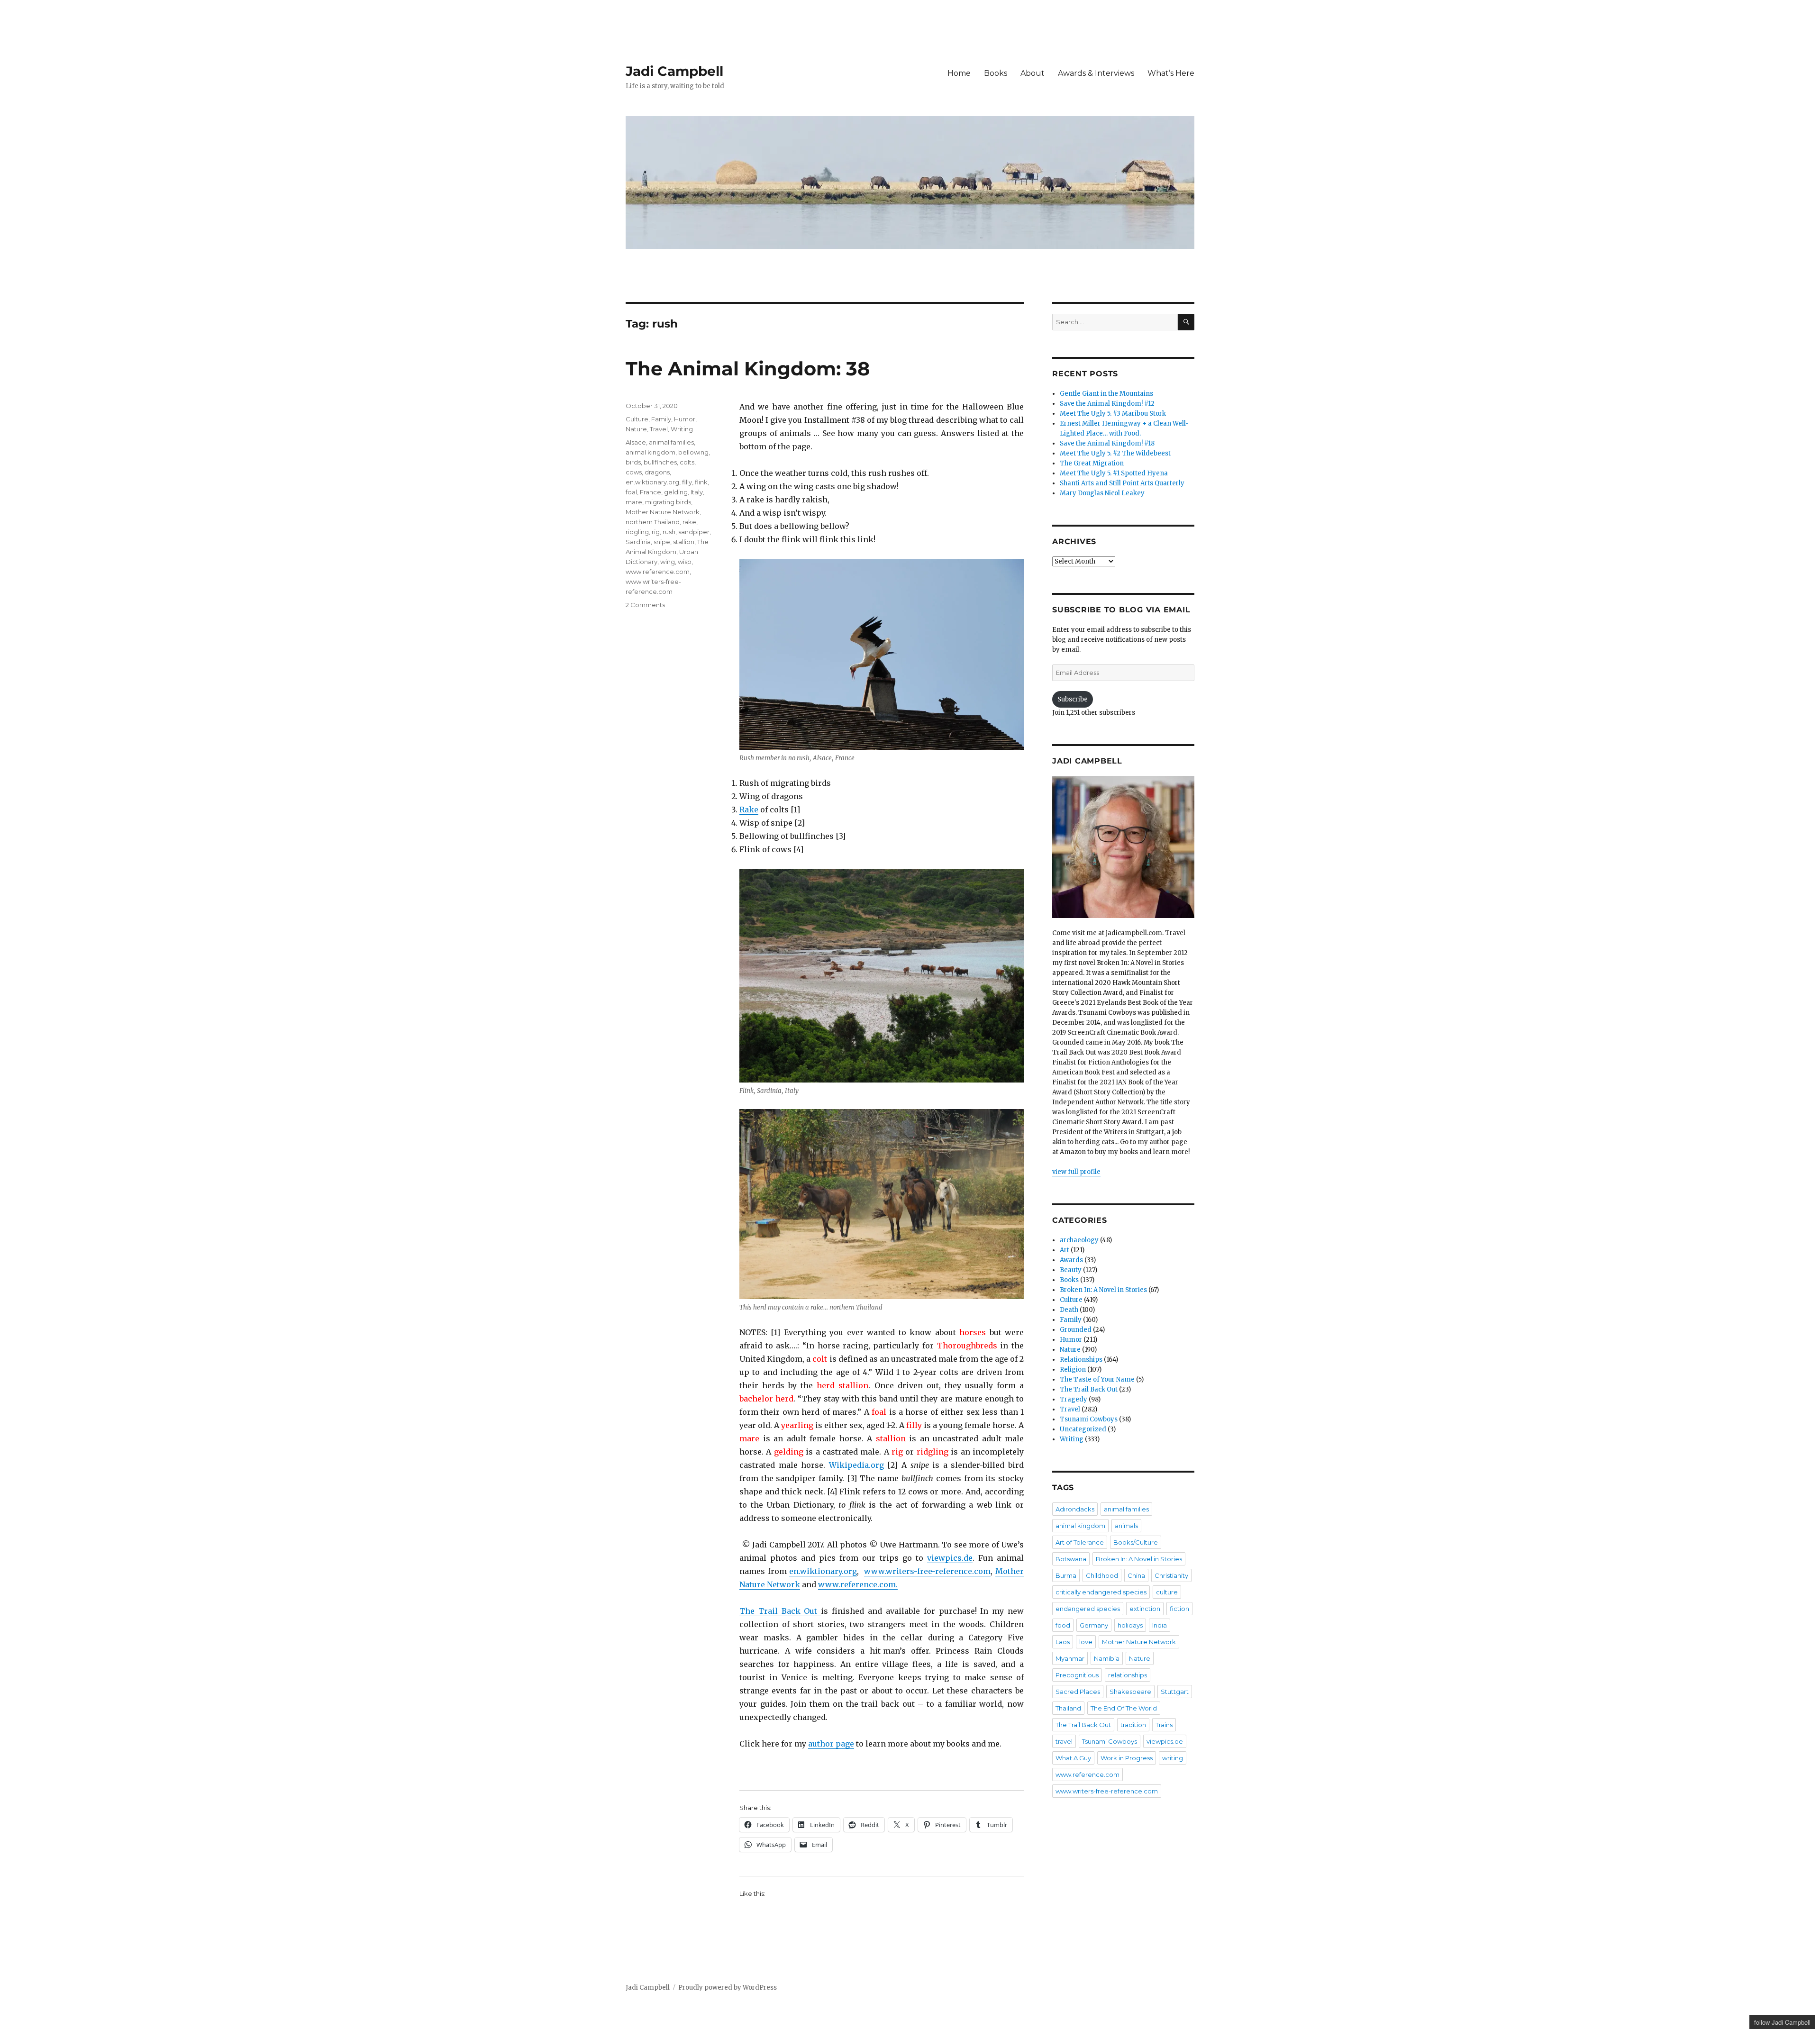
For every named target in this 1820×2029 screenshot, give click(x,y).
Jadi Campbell (674, 71)
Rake (749, 810)
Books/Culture (1136, 1542)
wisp (685, 562)
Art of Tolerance (1080, 1542)
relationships (1128, 1675)
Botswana (1071, 1559)
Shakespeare (1130, 1692)
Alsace (636, 442)
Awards (1071, 1260)
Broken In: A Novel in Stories (1103, 1290)
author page (831, 1744)
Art (1065, 1250)
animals (1126, 1526)
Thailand (1068, 1708)
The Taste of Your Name (1097, 1379)
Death (1069, 1310)
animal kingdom (651, 452)
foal (631, 492)
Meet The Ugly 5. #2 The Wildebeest (1115, 453)
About (1033, 73)
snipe (662, 542)
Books (996, 73)
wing (668, 562)
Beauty (1071, 1270)
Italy (697, 492)
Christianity (1171, 1575)
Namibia (1107, 1658)
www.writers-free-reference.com (927, 1571)
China (1136, 1575)
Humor (685, 419)
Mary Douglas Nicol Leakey (1102, 493)
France (651, 492)
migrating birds (668, 502)
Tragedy (1074, 1399)
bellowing (693, 452)
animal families (671, 442)
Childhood (1102, 1575)
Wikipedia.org (856, 1465)
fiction (1179, 1609)
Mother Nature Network (663, 512)
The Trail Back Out (780, 1611)
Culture (637, 419)
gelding (676, 492)
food (1063, 1625)
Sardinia (638, 542)
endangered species (1088, 1609)
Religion (1073, 1369)
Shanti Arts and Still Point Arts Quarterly (1122, 483)
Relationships (1081, 1360)
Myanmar (1070, 1658)
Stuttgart (1175, 1692)
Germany (1094, 1625)
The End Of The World (1124, 1708)
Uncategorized (1083, 1429)
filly (687, 482)
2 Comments (645, 605)
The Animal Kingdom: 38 (748, 368)
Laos (1063, 1642)
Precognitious (1077, 1675)
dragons (657, 472)
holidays (1130, 1625)
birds (633, 462)
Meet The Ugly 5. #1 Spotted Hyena (1114, 473)
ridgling (637, 532)
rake (689, 522)
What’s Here (1171, 73)
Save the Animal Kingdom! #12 (1107, 404)
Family (661, 419)
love (1086, 1642)
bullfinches (660, 462)
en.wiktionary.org (823, 1571)
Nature (636, 429)
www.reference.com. (858, 1584)
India (1160, 1625)
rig (656, 532)
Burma (1066, 1575)
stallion (684, 542)
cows (634, 472)
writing (1173, 1758)
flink (701, 482)
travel (1064, 1741)
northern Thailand (653, 522)
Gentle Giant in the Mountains (1106, 394)
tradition (1133, 1725)
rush (669, 532)
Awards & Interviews (1096, 73)
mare (634, 502)
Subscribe (1073, 699)
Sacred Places (1078, 1692)
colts (687, 462)
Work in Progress (1127, 1758)
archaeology (1079, 1240)
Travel (659, 429)
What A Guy (1073, 1758)
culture (1167, 1592)
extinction (1145, 1609)
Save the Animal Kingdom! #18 (1107, 443)
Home (959, 73)
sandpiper (694, 532)
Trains (1164, 1725)
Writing (682, 429)
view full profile (1076, 1172)
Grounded (1076, 1330)
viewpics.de (950, 1558)
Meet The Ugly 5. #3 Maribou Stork (1113, 414)
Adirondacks (1075, 1509)
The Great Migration (1092, 463)
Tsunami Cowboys (1089, 1419)
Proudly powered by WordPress (728, 1988)
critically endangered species (1101, 1592)
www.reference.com (658, 572)
